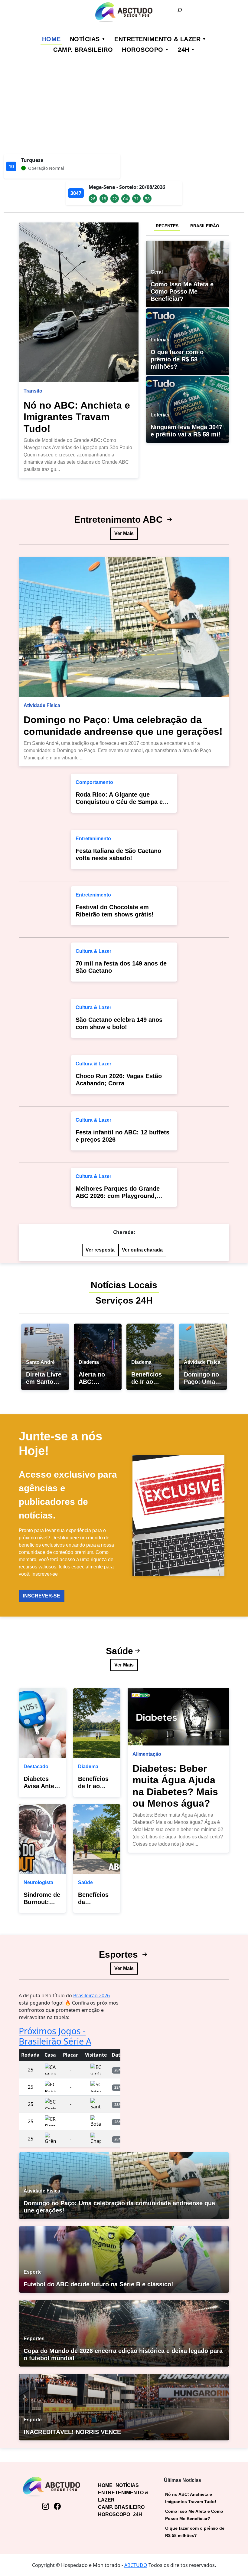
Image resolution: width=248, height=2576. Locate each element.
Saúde (119, 1651)
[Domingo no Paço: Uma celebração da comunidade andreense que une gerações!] (124, 627)
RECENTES (167, 226)
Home (51, 39)
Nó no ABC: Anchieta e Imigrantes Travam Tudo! (77, 417)
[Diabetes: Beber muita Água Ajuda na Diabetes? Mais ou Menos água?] (178, 1717)
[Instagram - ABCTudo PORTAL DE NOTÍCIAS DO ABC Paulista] (46, 2506)
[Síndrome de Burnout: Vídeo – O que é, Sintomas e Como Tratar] (42, 1839)
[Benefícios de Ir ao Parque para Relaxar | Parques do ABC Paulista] (97, 1723)
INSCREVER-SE (42, 1596)
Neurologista (38, 1882)
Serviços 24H (124, 1300)
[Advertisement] (124, 109)
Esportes (120, 1954)
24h (184, 50)
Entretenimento (93, 839)
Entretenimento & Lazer (157, 39)
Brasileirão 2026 (91, 1995)
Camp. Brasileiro (83, 50)
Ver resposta (100, 1250)
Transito (33, 391)
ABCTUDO (136, 2565)
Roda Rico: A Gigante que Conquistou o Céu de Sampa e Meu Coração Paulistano (119, 802)
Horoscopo (143, 50)
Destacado (36, 1767)
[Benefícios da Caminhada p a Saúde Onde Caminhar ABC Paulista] (97, 1839)
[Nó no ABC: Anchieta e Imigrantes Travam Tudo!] (79, 302)
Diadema (88, 1767)
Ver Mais (124, 533)
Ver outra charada (142, 1250)
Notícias (85, 39)
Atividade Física (42, 705)
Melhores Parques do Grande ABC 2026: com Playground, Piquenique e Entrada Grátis (118, 1196)
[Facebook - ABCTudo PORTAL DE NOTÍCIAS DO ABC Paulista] (57, 2506)
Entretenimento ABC (120, 520)
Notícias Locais (124, 1285)
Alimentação (147, 1754)
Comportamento (94, 782)
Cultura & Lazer (93, 951)
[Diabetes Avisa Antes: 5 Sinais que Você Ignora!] (42, 1723)
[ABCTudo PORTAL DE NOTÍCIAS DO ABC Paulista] (124, 12)
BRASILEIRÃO (205, 226)
